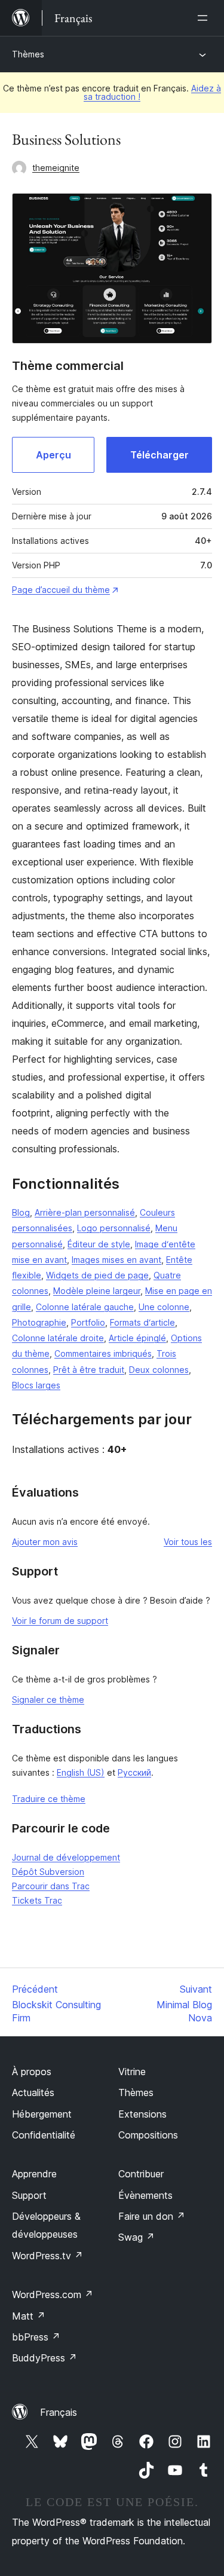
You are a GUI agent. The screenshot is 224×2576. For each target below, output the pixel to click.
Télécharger (159, 455)
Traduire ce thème (49, 1799)
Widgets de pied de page (97, 1275)
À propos (32, 2072)
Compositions (148, 2135)
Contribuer (141, 2174)
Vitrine (132, 2072)
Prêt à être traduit (89, 1370)
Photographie (39, 1322)
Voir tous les (188, 1542)
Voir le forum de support (60, 1621)
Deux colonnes (159, 1370)
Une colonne (164, 1307)
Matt (29, 2316)
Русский (134, 1772)
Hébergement (42, 2114)
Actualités (33, 2092)
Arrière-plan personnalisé (85, 1212)
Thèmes (28, 54)
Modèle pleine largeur (97, 1291)
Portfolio (88, 1322)
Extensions (142, 2114)
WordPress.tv (47, 2256)
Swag (136, 2237)
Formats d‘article (142, 1322)
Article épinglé (137, 1338)
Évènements (145, 2195)
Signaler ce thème (48, 1700)
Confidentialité (44, 2135)
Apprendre (34, 2174)
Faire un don (152, 2216)
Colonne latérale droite (58, 1338)
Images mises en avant (116, 1260)
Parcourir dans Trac (51, 1886)
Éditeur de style (99, 1244)
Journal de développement (66, 1857)
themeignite (56, 168)
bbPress (36, 2337)
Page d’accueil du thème (61, 590)
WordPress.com (53, 2294)
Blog (21, 1212)
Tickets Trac (37, 1900)
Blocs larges (36, 1385)
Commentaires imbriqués (103, 1353)
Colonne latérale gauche (85, 1307)
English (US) (81, 1772)
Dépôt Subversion (48, 1872)
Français (59, 2412)
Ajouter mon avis (45, 1542)
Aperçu (53, 455)
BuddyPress (45, 2358)
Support (29, 2195)
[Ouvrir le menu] (205, 18)
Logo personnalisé (114, 1228)
